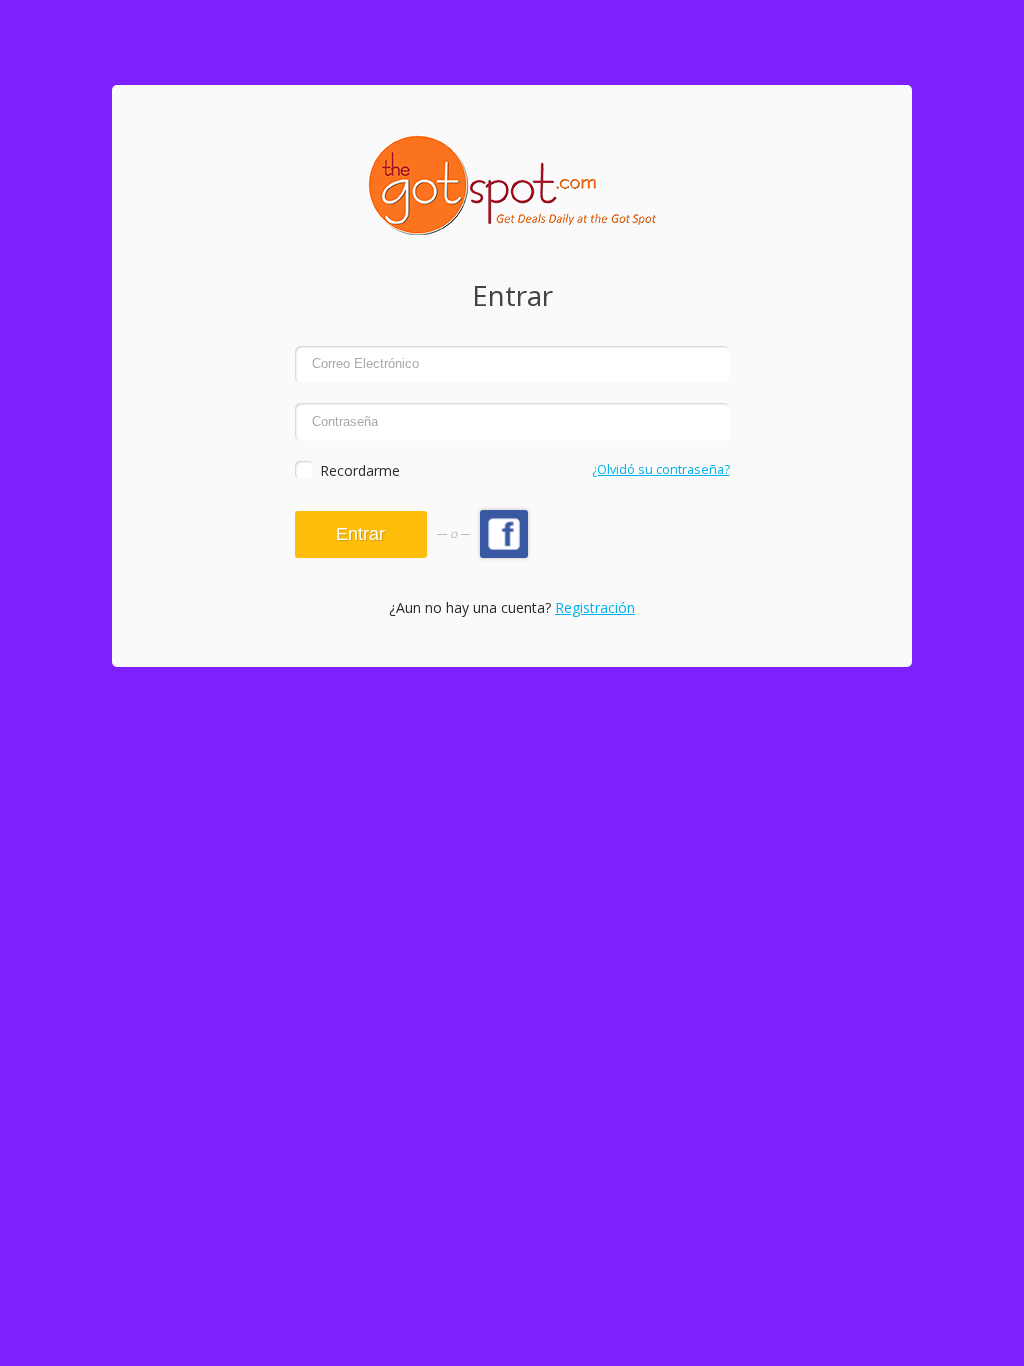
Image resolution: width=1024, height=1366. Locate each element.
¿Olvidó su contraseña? (661, 469)
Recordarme (360, 470)
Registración (595, 607)
